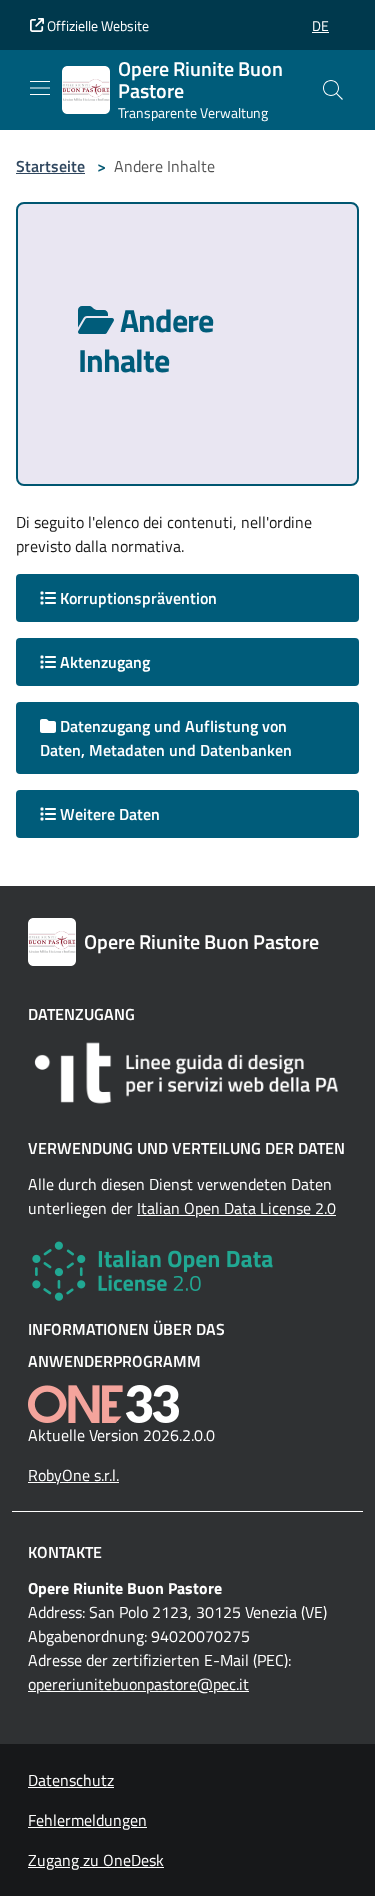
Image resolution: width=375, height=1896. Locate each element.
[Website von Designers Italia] (187, 1073)
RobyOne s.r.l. (73, 1475)
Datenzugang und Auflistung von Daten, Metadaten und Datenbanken (166, 738)
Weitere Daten (108, 814)
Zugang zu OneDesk (96, 1860)
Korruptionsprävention (136, 598)
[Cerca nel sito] (333, 90)
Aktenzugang (103, 662)
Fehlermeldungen (87, 1820)
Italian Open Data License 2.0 (236, 1208)
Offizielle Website (96, 25)
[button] (320, 25)
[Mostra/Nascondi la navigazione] (40, 88)
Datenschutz (71, 1780)
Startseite (50, 166)
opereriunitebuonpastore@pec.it (138, 1684)
